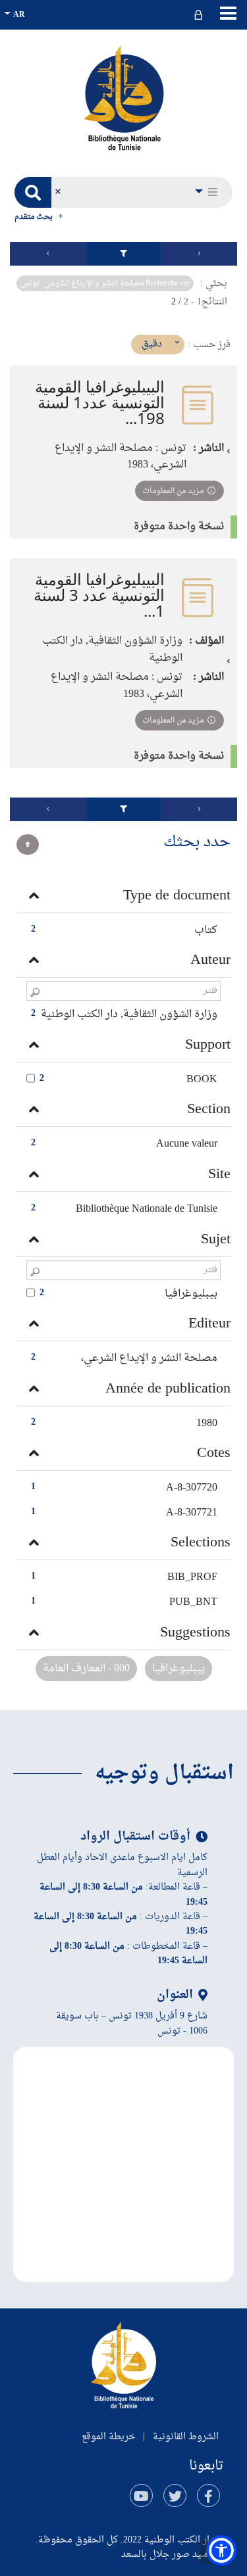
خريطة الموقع (108, 2437)
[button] (207, 192)
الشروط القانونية (186, 2437)
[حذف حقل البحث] (58, 192)
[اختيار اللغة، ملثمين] (16, 15)
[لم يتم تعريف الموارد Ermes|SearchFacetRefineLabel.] (123, 254)
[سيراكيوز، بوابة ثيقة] (124, 97)
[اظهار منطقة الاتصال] (200, 15)
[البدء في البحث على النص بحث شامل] (33, 192)
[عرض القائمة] (228, 13)
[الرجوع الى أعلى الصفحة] (28, 845)
